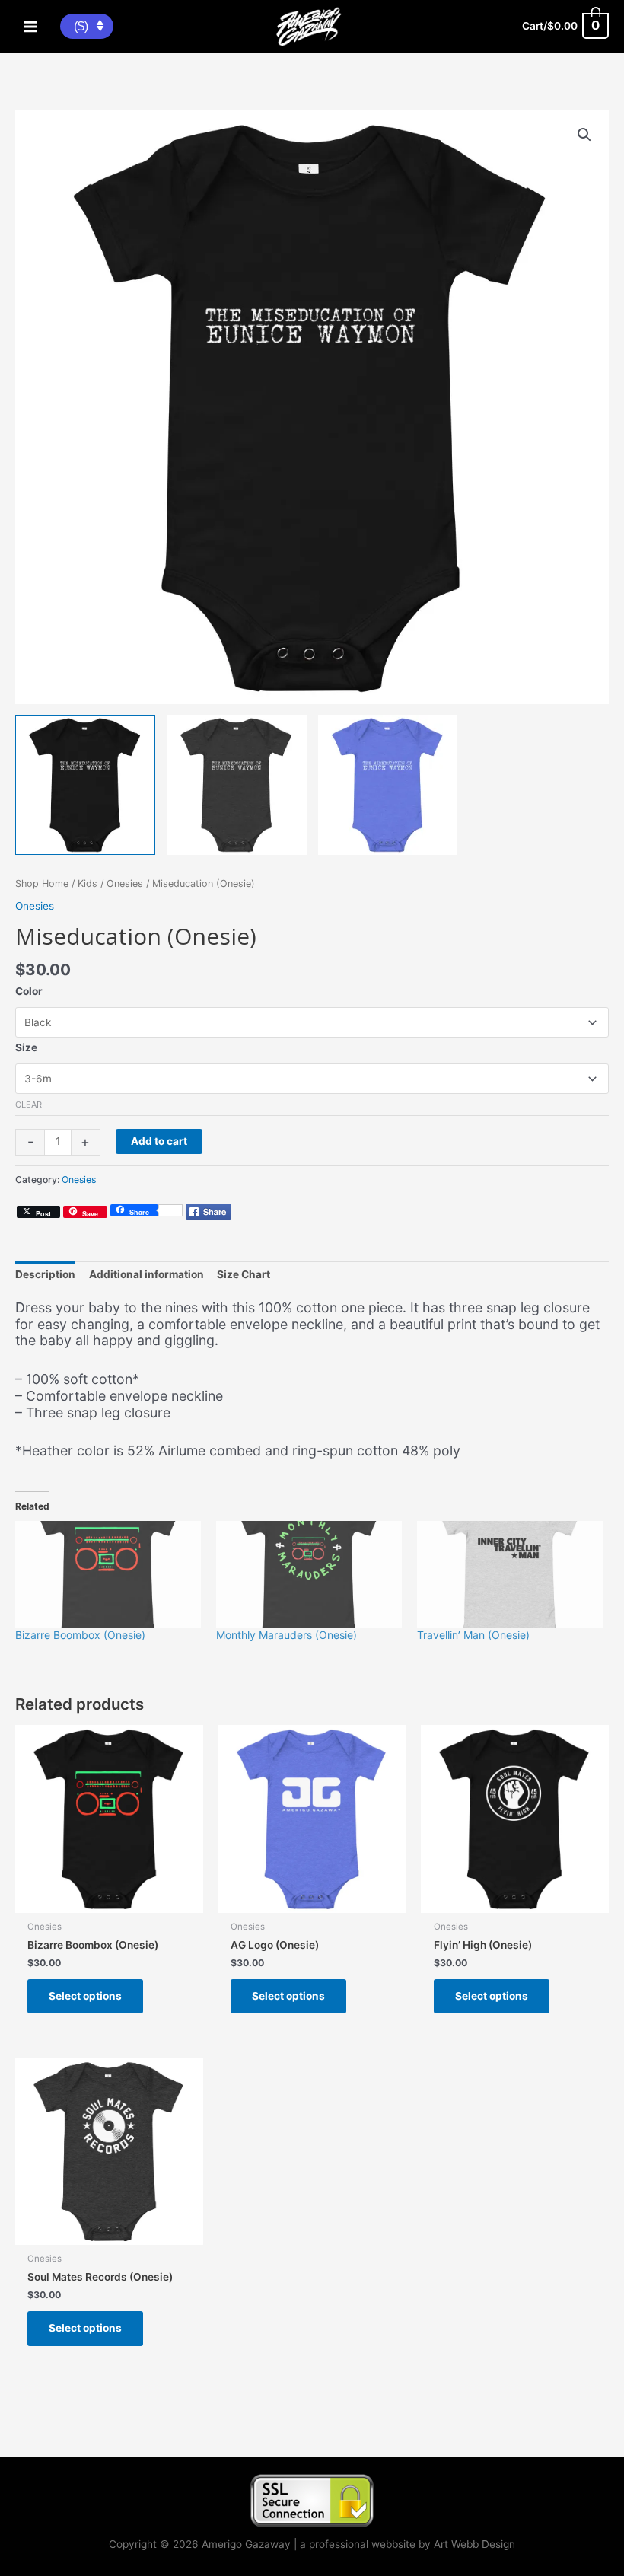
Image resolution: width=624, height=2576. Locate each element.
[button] (584, 135)
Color (29, 991)
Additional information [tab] (146, 1274)
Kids (88, 883)
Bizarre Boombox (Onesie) (80, 1635)
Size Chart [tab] (244, 1274)
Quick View (109, 1899)
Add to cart (159, 1141)
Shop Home (42, 883)
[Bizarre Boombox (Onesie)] (108, 1574)
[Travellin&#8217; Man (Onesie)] (510, 1574)
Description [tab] (45, 1274)
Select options (85, 1996)
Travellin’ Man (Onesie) (473, 1635)
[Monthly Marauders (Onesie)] (309, 1574)
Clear (29, 1105)
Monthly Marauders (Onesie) (287, 1635)
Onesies (125, 883)
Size (26, 1047)
